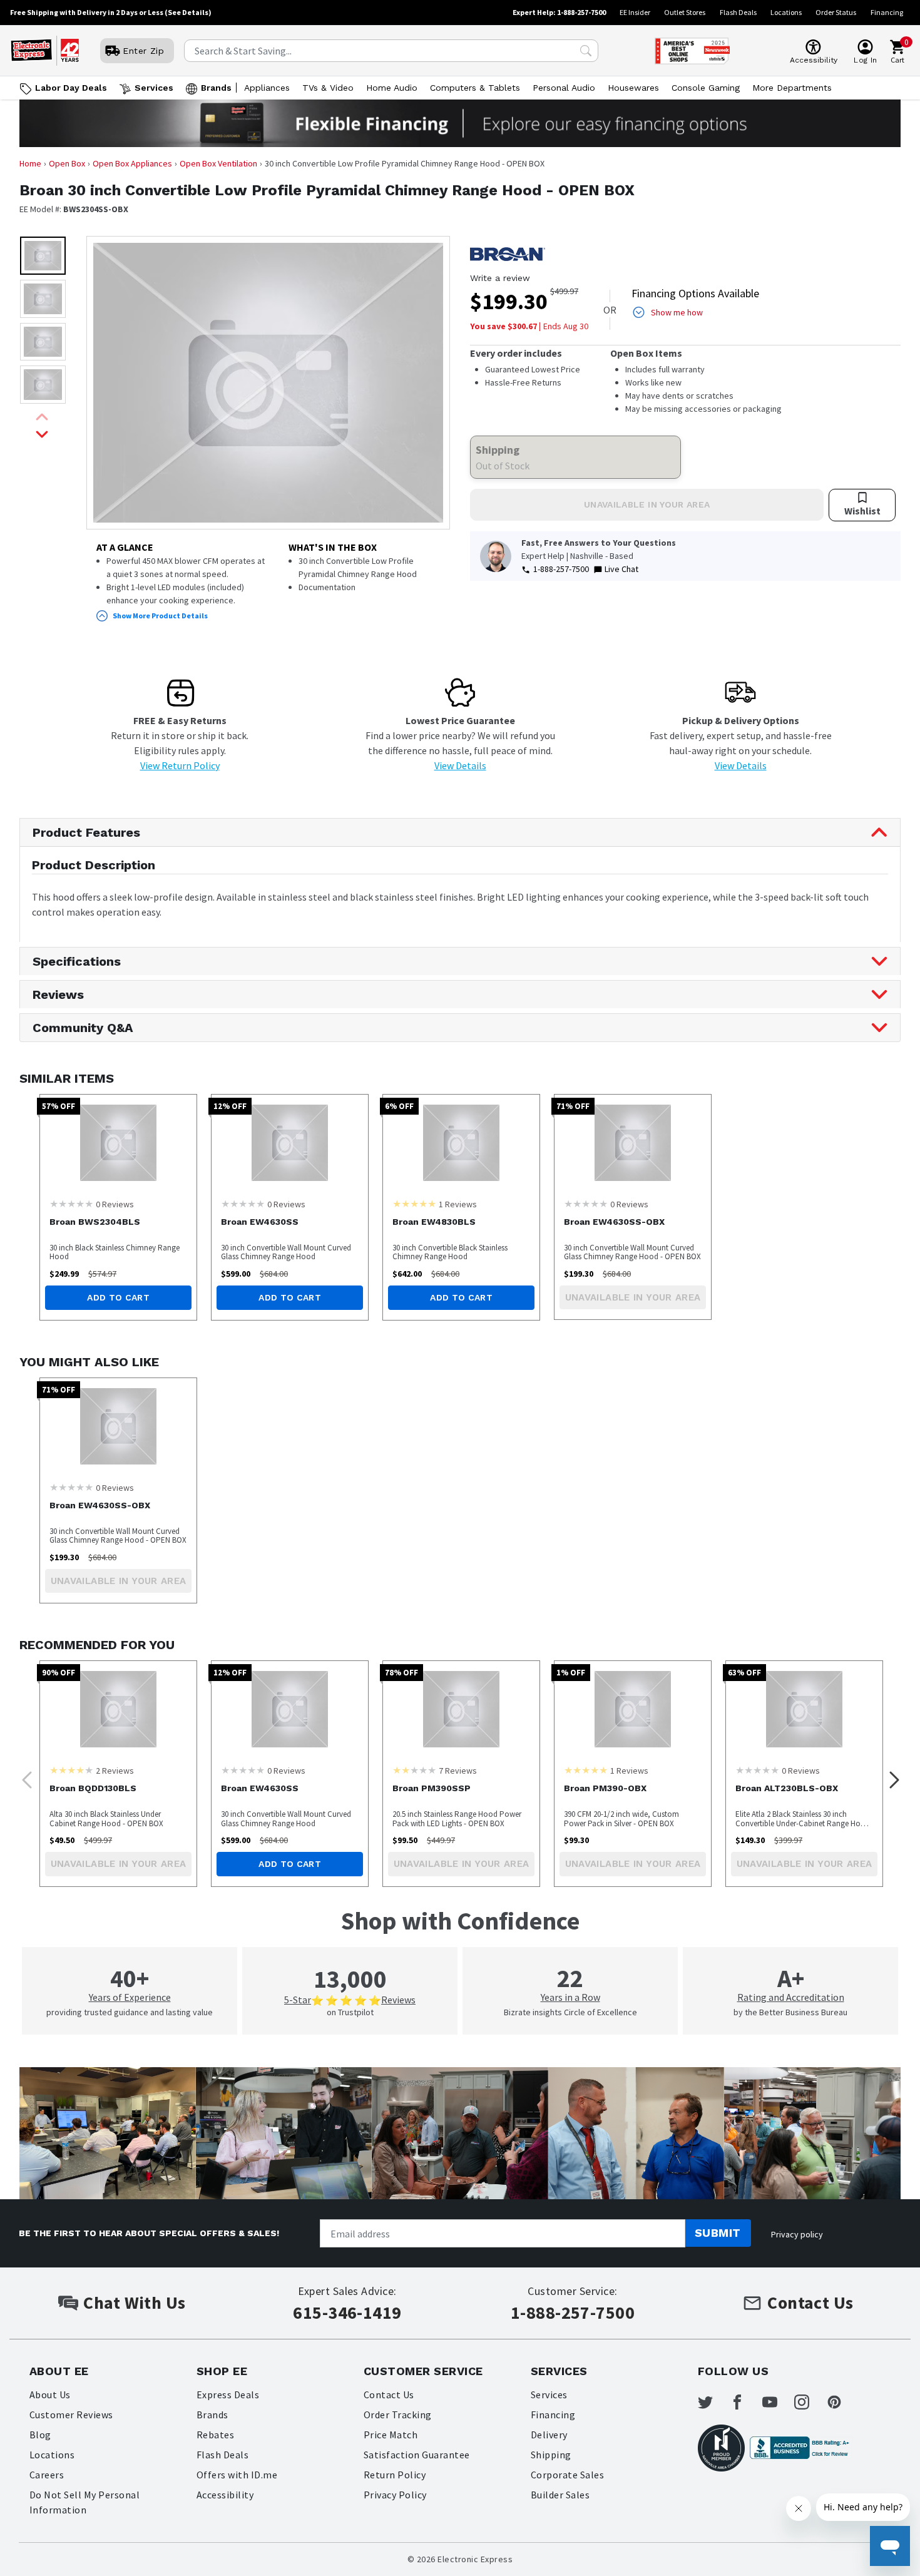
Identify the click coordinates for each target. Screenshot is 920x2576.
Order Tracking (398, 2415)
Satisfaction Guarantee (417, 2455)
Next (891, 1776)
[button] (43, 256)
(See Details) (188, 12)
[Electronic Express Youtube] (777, 2402)
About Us (50, 2395)
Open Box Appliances (132, 163)
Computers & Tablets (475, 88)
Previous (23, 1776)
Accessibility (225, 2495)
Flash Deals (738, 12)
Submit (718, 2233)
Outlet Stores (685, 12)
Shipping (551, 2455)
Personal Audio (564, 88)
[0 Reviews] (71, 1204)
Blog (40, 2435)
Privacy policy (797, 2234)
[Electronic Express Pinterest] (842, 2402)
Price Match (391, 2435)
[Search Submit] (586, 51)
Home (30, 163)
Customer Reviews (71, 2415)
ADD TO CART (118, 1297)
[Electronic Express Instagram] (809, 2402)
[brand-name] (508, 254)
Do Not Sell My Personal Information (84, 2502)
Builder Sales (560, 2495)
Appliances (267, 88)
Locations (786, 12)
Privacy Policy (395, 2495)
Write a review (500, 278)
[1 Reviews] (414, 1204)
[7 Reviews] (414, 1770)
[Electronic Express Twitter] (713, 2402)
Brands (216, 88)
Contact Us (389, 2395)
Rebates (215, 2435)
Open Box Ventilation (218, 163)
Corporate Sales (567, 2475)
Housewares (633, 88)
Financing (887, 12)
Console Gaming (706, 88)
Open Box (67, 163)
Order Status (836, 12)
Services (154, 88)
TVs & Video (328, 88)
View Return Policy (180, 765)
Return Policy (395, 2475)
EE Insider (635, 12)
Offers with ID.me (237, 2475)
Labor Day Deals (71, 88)
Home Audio (392, 88)
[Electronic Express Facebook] (745, 2402)
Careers (47, 2475)
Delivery (549, 2435)
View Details (460, 765)
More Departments (792, 88)
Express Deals (228, 2395)
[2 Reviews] (71, 1770)
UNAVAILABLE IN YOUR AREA (647, 504)
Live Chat (621, 569)
